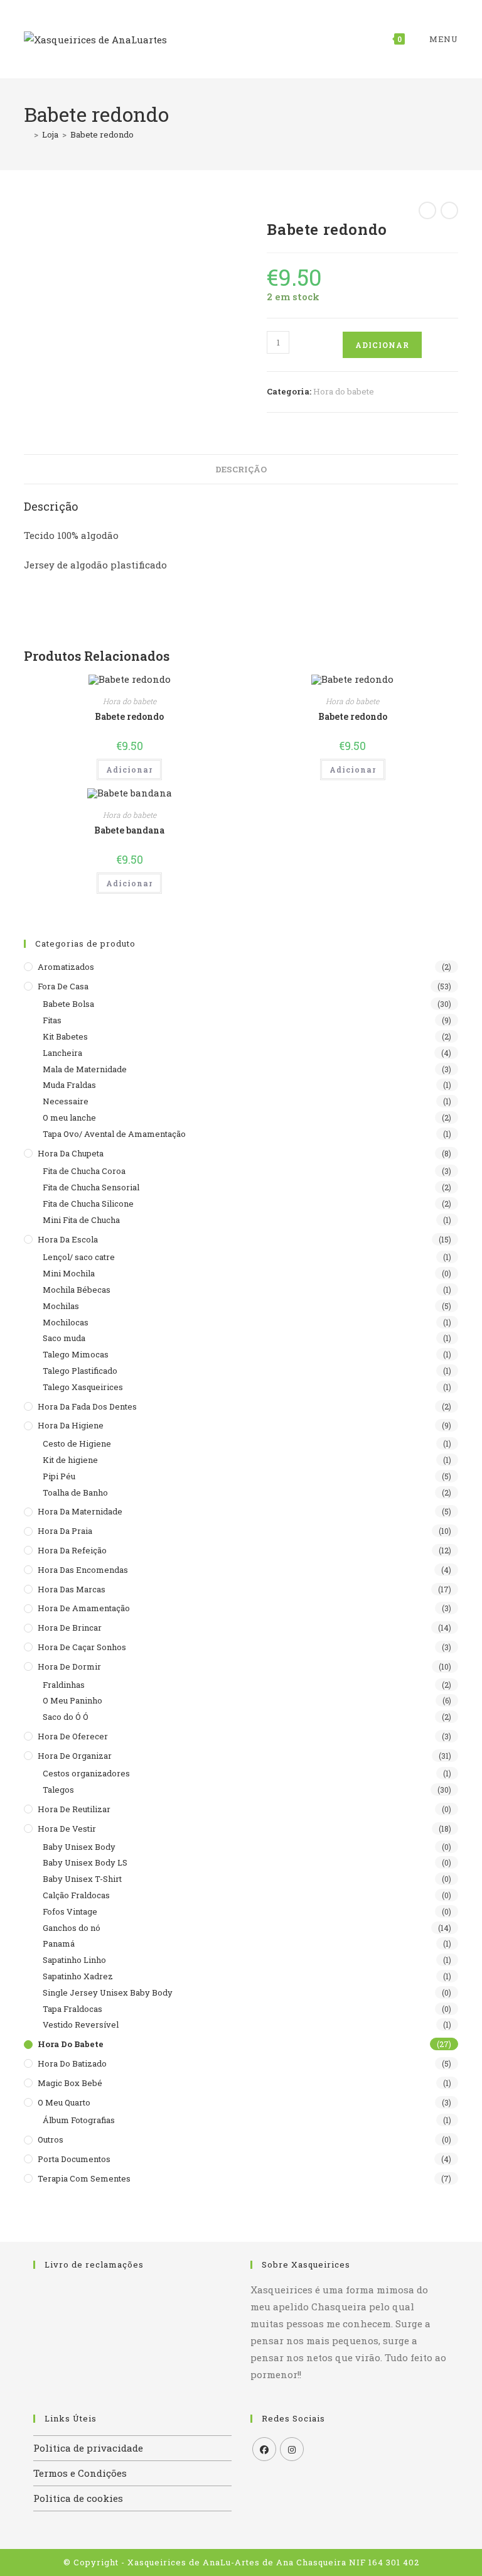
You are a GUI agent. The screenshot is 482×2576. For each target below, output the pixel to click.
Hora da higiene (71, 1425)
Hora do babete (344, 391)
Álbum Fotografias (79, 2120)
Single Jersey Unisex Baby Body (108, 1992)
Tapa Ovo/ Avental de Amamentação (114, 1134)
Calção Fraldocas (76, 1895)
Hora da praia (65, 1531)
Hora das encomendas (83, 1570)
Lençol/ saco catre (79, 1257)
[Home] (27, 134)
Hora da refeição (72, 1550)
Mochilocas (66, 1322)
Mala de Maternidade (85, 1069)
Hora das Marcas (72, 1589)
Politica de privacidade (88, 2448)
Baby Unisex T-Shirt (82, 1879)
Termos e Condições (80, 2473)
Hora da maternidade (80, 1511)
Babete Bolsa (68, 1004)
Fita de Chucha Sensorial (91, 1187)
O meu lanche (69, 1117)
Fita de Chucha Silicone (88, 1204)
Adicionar (382, 345)
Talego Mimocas (76, 1354)
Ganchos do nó (72, 1928)
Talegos (58, 1790)
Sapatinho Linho (74, 1960)
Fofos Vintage (70, 1911)
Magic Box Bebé (70, 2083)
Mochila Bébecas (77, 1290)
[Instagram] (292, 2449)
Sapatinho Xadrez (78, 1976)
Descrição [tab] (241, 469)
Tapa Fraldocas (72, 2009)
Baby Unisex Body (79, 1847)
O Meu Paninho (72, 1700)
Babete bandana (129, 830)
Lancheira (62, 1053)
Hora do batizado (72, 2063)
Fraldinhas (64, 1685)
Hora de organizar (75, 1756)
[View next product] (449, 210)
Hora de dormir (69, 1666)
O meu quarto (64, 2102)
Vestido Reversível (81, 2024)
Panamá (59, 1943)
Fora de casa (63, 986)
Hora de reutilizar (74, 1809)
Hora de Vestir (67, 1829)
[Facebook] (264, 2449)
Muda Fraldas (69, 1085)
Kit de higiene (70, 1460)
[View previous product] (427, 210)
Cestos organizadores (86, 1773)
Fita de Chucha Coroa (84, 1171)
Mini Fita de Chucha (81, 1220)
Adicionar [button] (129, 769)
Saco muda (64, 1338)
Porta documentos (74, 2159)
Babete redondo (102, 134)
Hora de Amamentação (84, 1608)
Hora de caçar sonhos (82, 1647)
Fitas (52, 1020)
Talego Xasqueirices (83, 1387)
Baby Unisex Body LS (85, 1862)
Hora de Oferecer (73, 1736)
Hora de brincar (70, 1628)
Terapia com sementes (84, 2178)
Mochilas (61, 1306)
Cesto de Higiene (77, 1443)
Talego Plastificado (80, 1371)
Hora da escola (68, 1239)
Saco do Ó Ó (66, 1717)
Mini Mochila (69, 1273)
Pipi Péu (59, 1476)
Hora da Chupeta (71, 1153)
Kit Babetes (65, 1036)
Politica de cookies (78, 2498)
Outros (51, 2139)
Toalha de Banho (75, 1492)
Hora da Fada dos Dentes (87, 1406)
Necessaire (66, 1101)
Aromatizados (66, 967)
